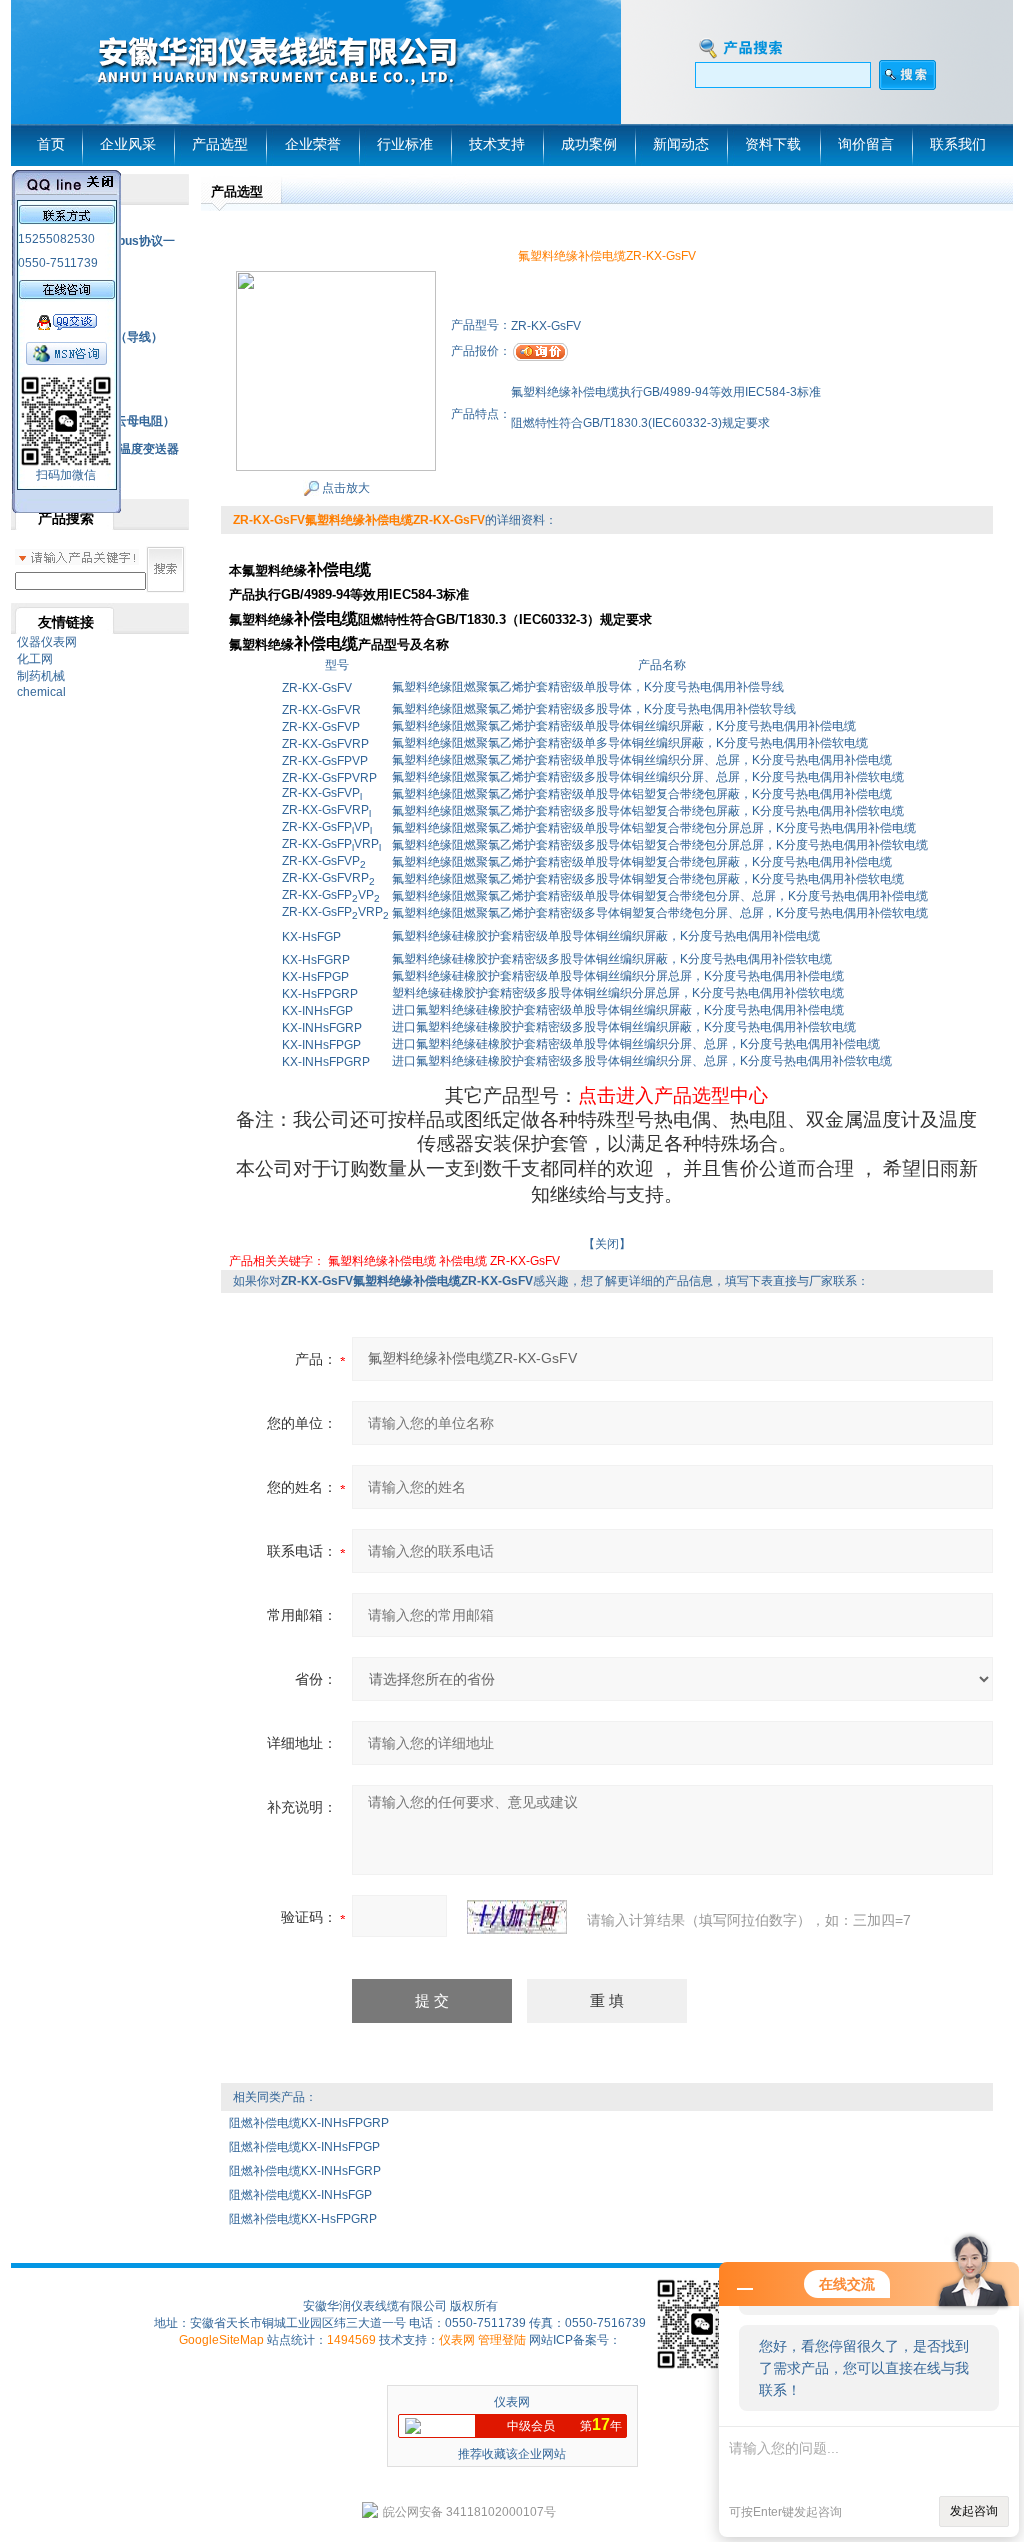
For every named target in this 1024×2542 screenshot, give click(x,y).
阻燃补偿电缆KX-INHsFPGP (304, 2147)
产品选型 (220, 144)
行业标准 (405, 144)
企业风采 (128, 144)
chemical (41, 692)
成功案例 (589, 144)
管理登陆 (502, 2340)
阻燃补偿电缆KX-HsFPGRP (303, 2219)
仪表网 (457, 2340)
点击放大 (344, 488)
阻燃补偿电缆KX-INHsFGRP (305, 2171)
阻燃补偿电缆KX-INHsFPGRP (309, 2123)
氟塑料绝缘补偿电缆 (382, 1261)
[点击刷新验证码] (517, 1917)
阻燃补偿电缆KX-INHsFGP (300, 2195)
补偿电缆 (463, 1261)
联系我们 (958, 144)
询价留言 (866, 144)
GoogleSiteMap (221, 2340)
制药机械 (41, 676)
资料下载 (773, 144)
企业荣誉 (313, 144)
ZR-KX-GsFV (525, 1261)
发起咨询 (974, 2511)
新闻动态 (681, 144)
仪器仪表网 (47, 642)
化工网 (35, 659)
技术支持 (497, 144)
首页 (51, 144)
